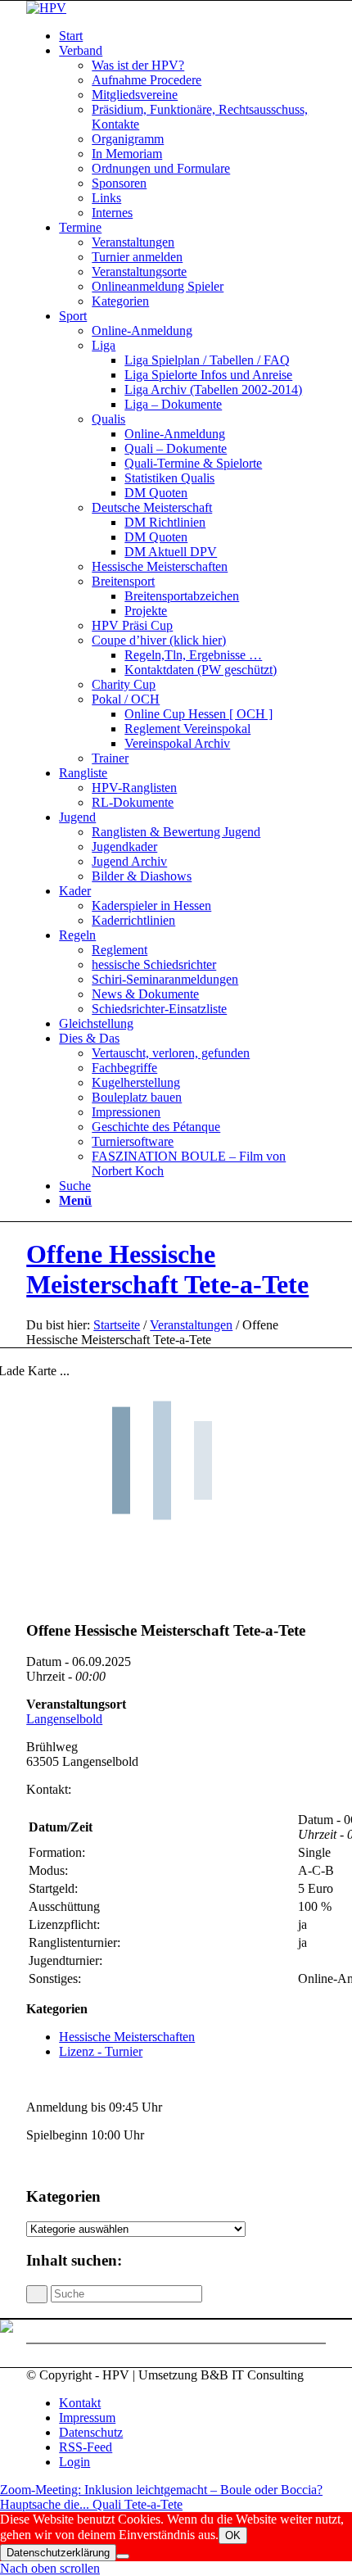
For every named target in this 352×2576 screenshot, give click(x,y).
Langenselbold (64, 1719)
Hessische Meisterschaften (127, 2037)
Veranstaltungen (191, 1325)
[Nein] (123, 2556)
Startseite (117, 1325)
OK (233, 2535)
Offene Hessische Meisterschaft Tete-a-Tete (167, 1269)
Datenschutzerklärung (58, 2553)
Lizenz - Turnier (101, 2051)
